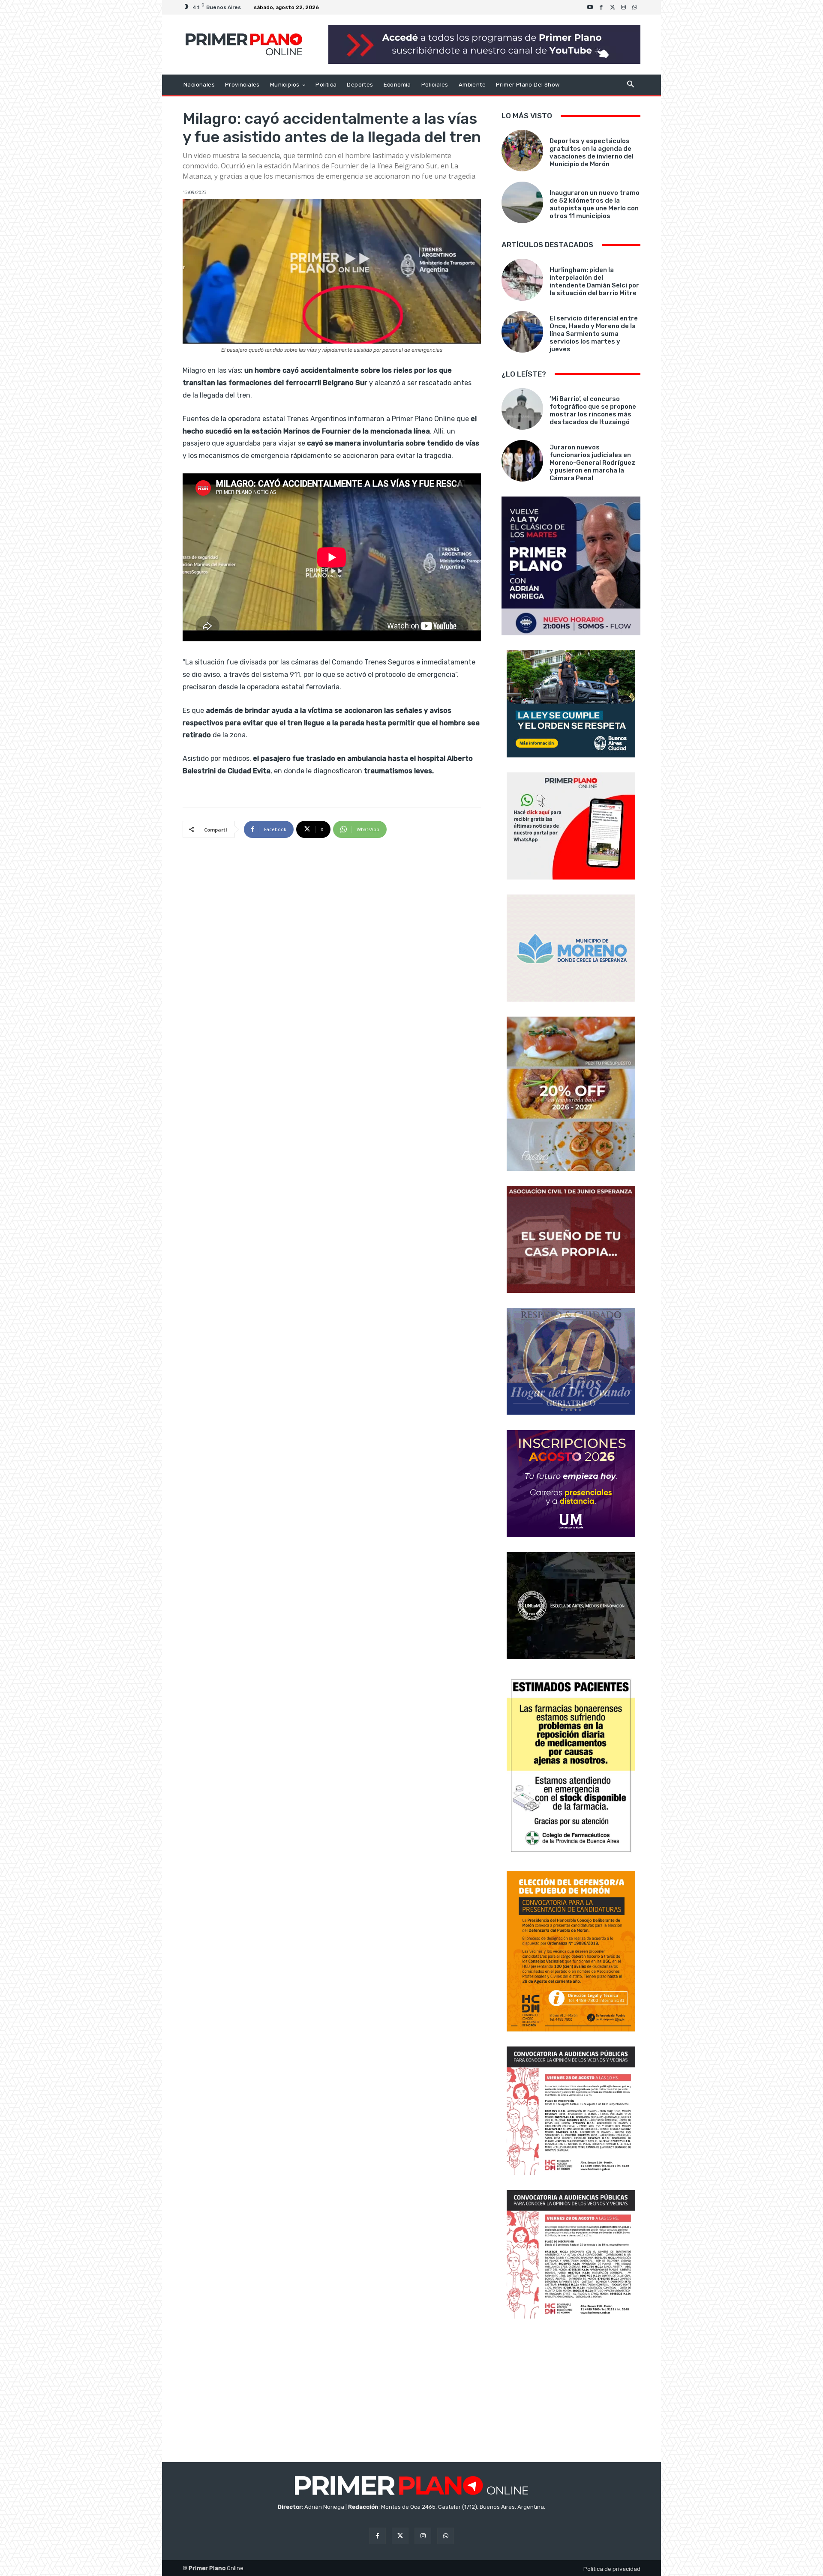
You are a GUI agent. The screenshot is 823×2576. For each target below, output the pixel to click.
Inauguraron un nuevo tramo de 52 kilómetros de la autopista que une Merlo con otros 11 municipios (595, 204)
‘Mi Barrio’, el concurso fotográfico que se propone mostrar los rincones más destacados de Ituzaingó (593, 410)
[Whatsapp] (635, 7)
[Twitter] (613, 7)
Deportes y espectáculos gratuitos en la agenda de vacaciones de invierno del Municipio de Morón (592, 153)
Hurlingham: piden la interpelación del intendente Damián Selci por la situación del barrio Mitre (594, 281)
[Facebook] (601, 7)
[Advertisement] (571, 2391)
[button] (630, 85)
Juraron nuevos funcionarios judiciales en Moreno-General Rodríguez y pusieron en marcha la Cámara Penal (592, 463)
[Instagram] (624, 7)
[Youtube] (590, 7)
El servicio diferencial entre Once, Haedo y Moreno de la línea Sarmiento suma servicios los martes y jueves (594, 334)
